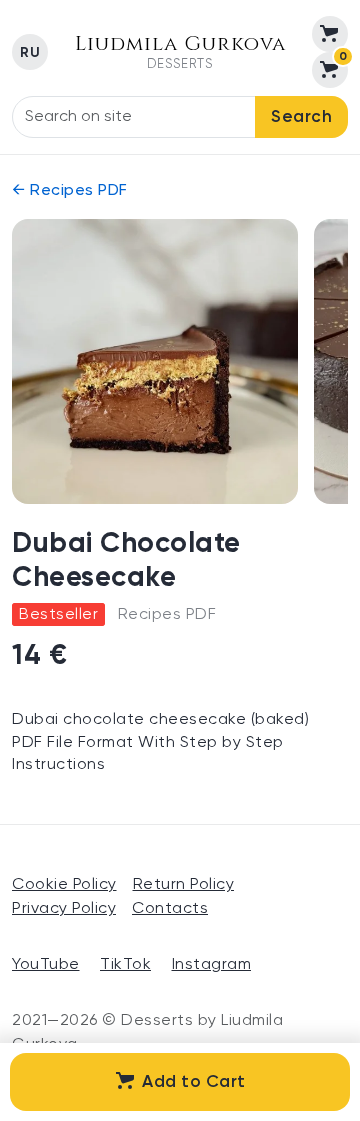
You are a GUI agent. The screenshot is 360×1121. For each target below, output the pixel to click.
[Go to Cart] (330, 34)
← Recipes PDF (70, 191)
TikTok (125, 965)
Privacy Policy (64, 909)
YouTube (46, 965)
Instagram (212, 965)
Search (301, 117)
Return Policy (184, 885)
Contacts (170, 909)
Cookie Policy (64, 885)
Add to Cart (194, 1082)
